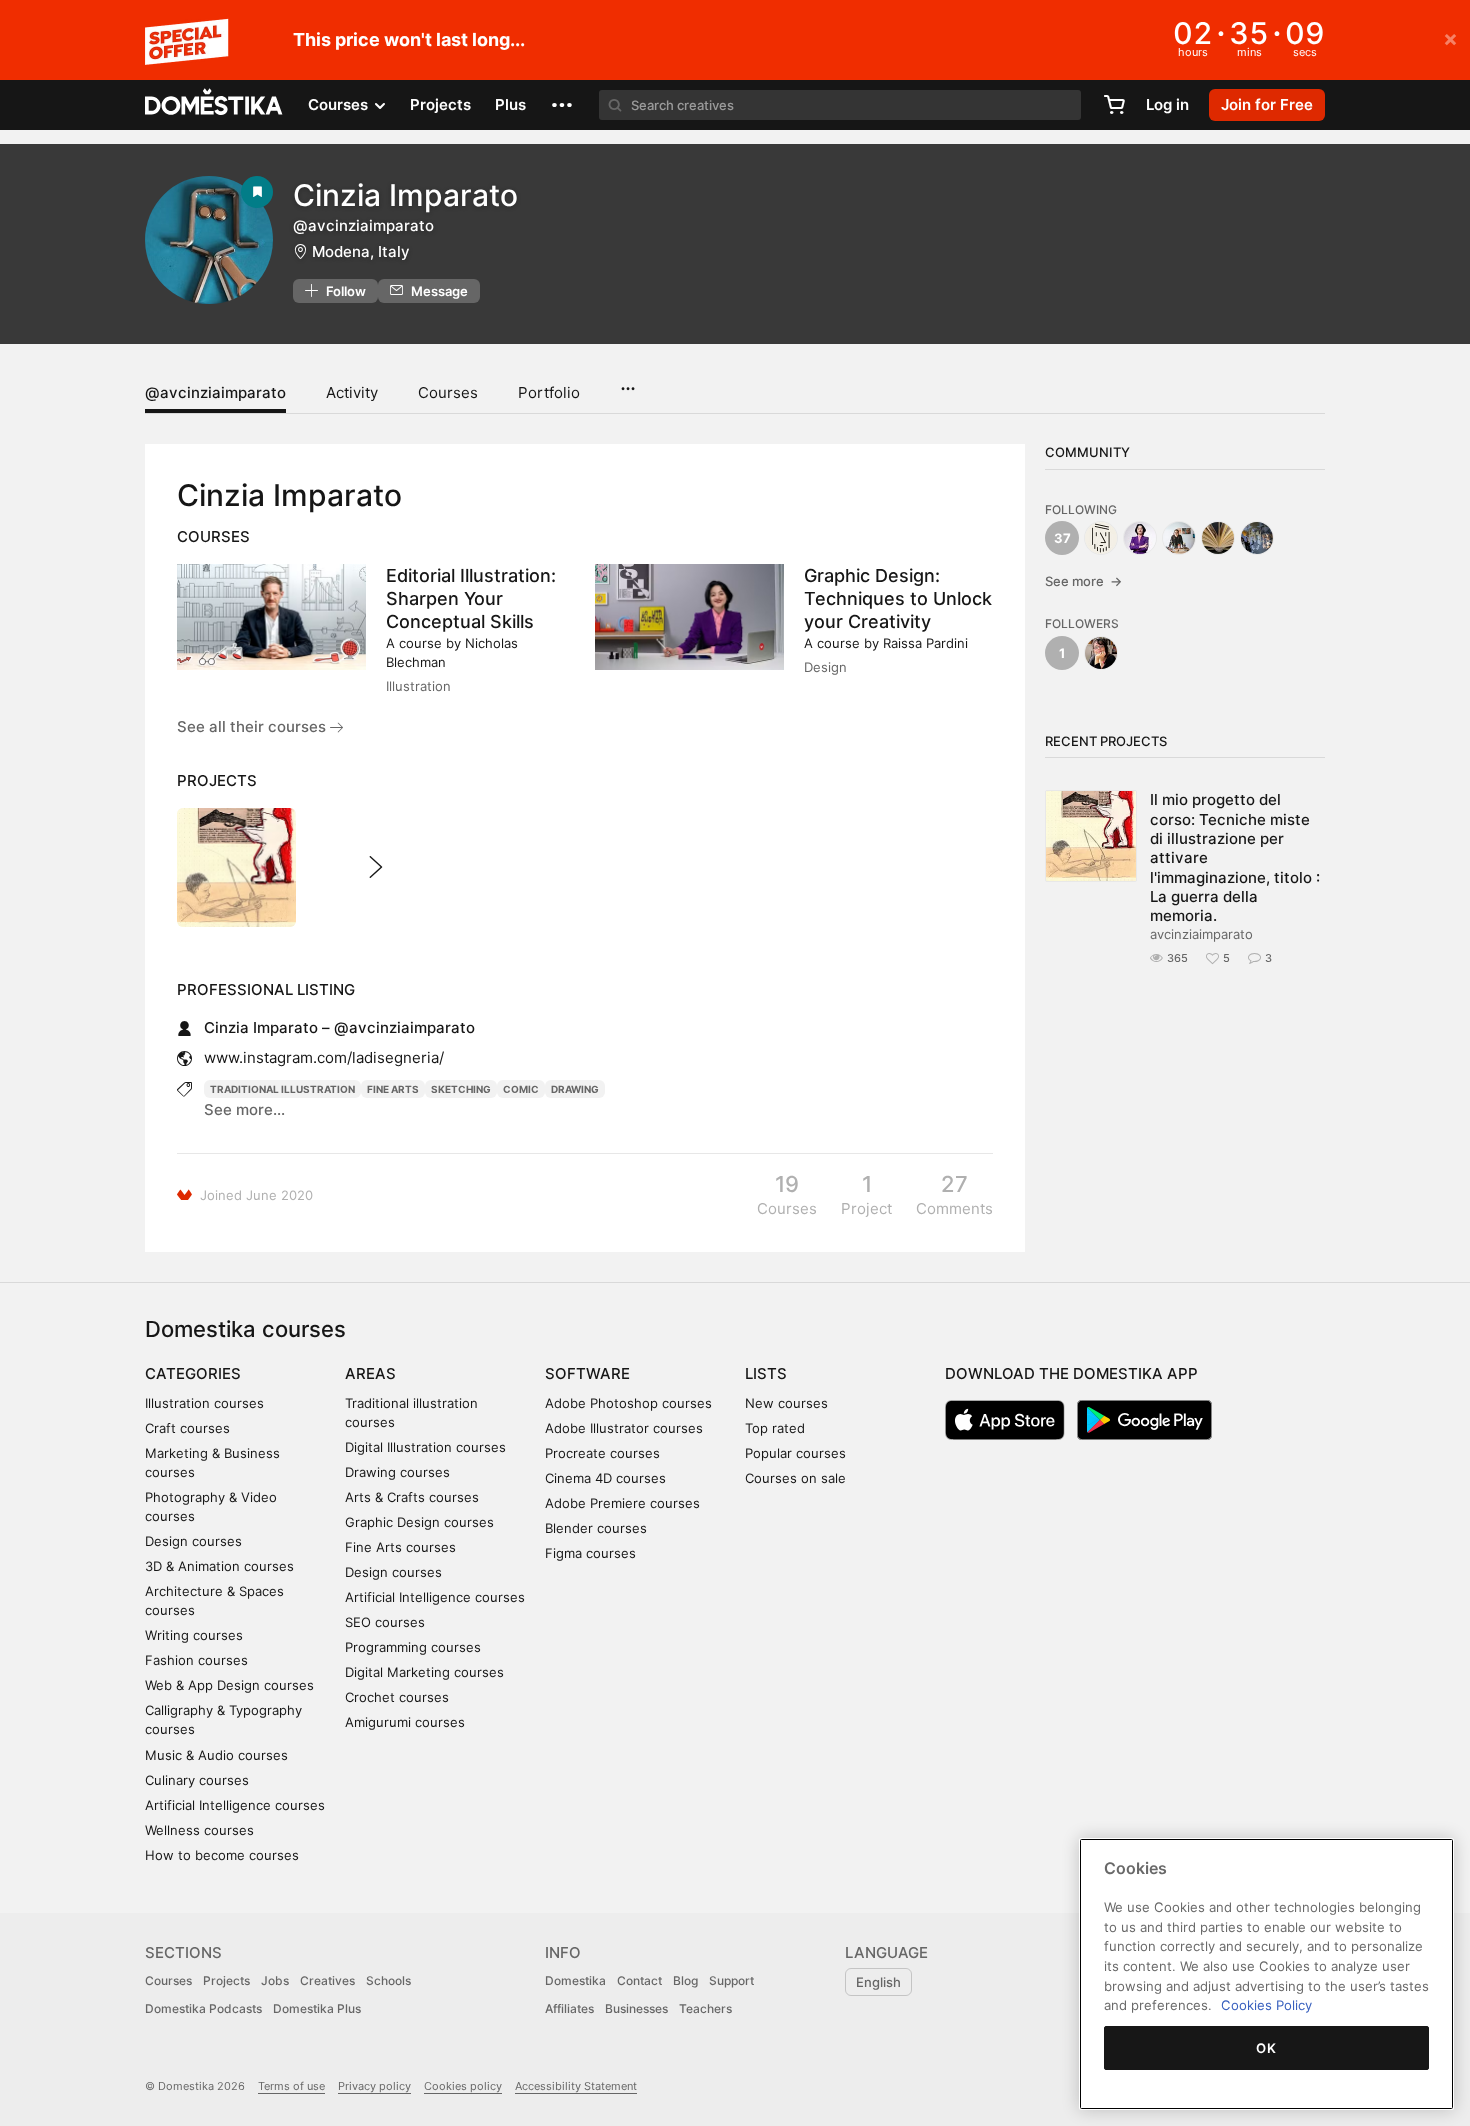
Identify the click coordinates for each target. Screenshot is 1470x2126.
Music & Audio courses (216, 1755)
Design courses (193, 1541)
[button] (562, 105)
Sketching (461, 1089)
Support (731, 1980)
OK (1266, 2048)
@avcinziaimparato (215, 392)
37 (1062, 538)
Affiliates (569, 2008)
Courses (448, 392)
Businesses (636, 2008)
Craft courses (187, 1428)
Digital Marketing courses (424, 1672)
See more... (244, 1109)
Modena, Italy (361, 251)
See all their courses (253, 726)
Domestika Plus (317, 2008)
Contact (639, 1980)
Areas (370, 1373)
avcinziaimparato (1201, 934)
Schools (388, 1980)
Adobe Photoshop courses (628, 1403)
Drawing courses (397, 1472)
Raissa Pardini (925, 643)
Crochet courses (397, 1697)
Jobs (275, 1980)
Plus (510, 104)
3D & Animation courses (219, 1566)
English (878, 1982)
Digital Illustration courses (425, 1447)
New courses (786, 1403)
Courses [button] (340, 104)
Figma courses (590, 1553)
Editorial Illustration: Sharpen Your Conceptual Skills (471, 598)
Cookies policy (463, 2086)
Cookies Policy (1266, 2005)
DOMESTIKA (214, 105)
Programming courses (413, 1647)
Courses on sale (795, 1478)
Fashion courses (196, 1660)
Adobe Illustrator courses (624, 1428)
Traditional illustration (282, 1089)
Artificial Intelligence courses (235, 1805)
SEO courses (385, 1622)
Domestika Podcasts (203, 2008)
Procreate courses (602, 1453)
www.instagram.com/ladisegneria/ (324, 1057)
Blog (685, 1980)
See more (1083, 581)
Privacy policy (374, 2086)
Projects (440, 104)
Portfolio (549, 392)
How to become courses (222, 1855)
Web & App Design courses (229, 1685)
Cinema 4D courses (605, 1478)
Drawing (575, 1089)
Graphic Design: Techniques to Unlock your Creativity (898, 598)
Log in (1167, 104)
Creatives (327, 1980)
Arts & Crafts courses (412, 1497)
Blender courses (596, 1528)
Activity (352, 392)
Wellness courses (199, 1830)
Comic (521, 1089)
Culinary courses (197, 1780)
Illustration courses (204, 1403)
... (627, 382)
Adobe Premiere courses (622, 1503)
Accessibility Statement (576, 2086)
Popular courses (795, 1453)
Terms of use (291, 2086)
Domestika (575, 1980)
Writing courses (194, 1635)
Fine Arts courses (400, 1547)
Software (587, 1373)
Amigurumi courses (405, 1722)
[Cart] (1114, 105)
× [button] (1450, 38)
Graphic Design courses (419, 1522)
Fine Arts (393, 1089)
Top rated (775, 1428)
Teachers (705, 2008)
